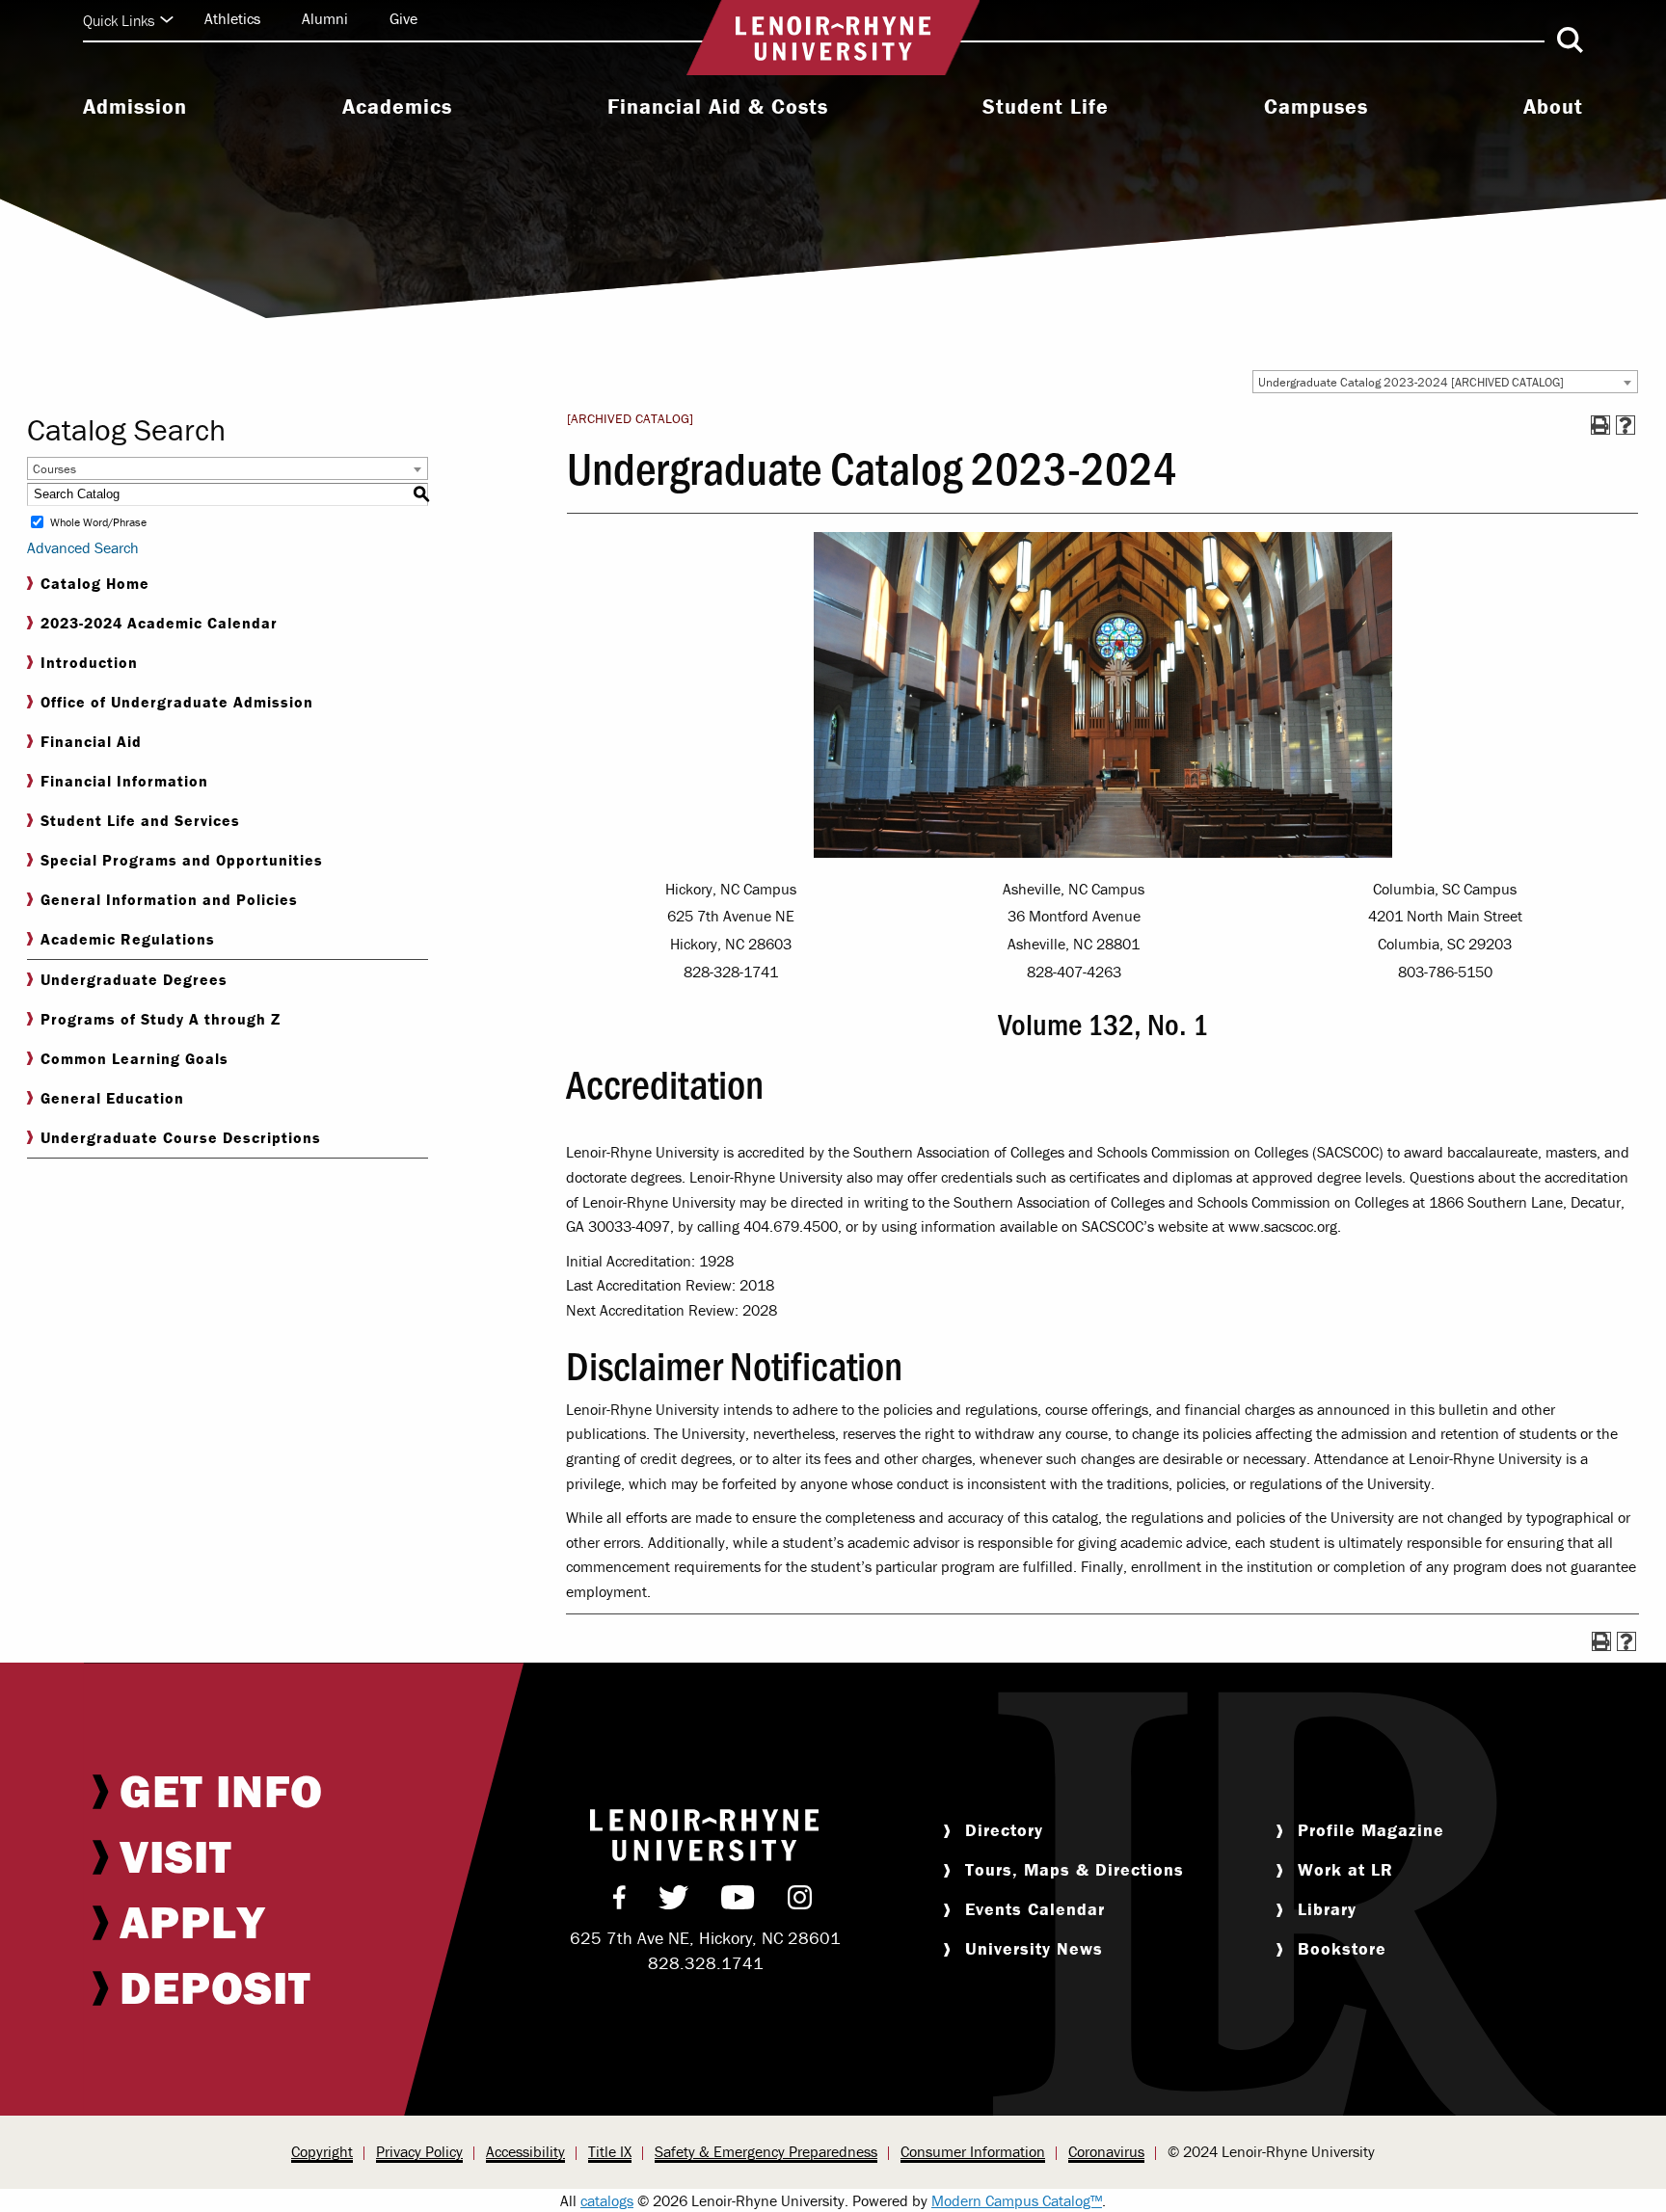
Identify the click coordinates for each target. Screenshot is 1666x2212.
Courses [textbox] (54, 469)
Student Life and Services (140, 820)
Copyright (322, 2151)
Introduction (89, 662)
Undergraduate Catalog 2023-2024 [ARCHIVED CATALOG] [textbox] (1411, 382)
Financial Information (124, 781)
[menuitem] (135, 109)
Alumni (325, 18)
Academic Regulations (128, 939)
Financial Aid (91, 741)
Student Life (1046, 107)
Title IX (610, 2151)
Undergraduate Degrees (134, 979)
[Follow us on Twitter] (673, 1902)
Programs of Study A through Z (161, 1019)
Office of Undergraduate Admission (177, 702)
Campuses (1316, 107)
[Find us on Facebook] (619, 1902)
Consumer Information (973, 2151)
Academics (397, 107)
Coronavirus (1106, 2151)
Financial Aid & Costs (718, 107)
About (1553, 107)
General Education (112, 1098)
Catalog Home (95, 583)
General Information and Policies (169, 899)
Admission (135, 107)
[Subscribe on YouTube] (738, 1902)
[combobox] (1445, 382)
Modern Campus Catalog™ (1017, 2200)
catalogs (607, 2200)
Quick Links (119, 20)
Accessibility (525, 2151)
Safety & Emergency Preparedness (766, 2151)
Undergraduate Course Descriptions (181, 1137)
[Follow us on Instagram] (800, 1902)
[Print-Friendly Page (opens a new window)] (1600, 425)
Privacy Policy (419, 2151)
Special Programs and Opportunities (182, 860)
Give (403, 18)
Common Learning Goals (134, 1058)
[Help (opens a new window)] (1626, 425)
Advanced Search (83, 547)
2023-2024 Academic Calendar (159, 623)
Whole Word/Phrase (98, 522)
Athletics (232, 18)
